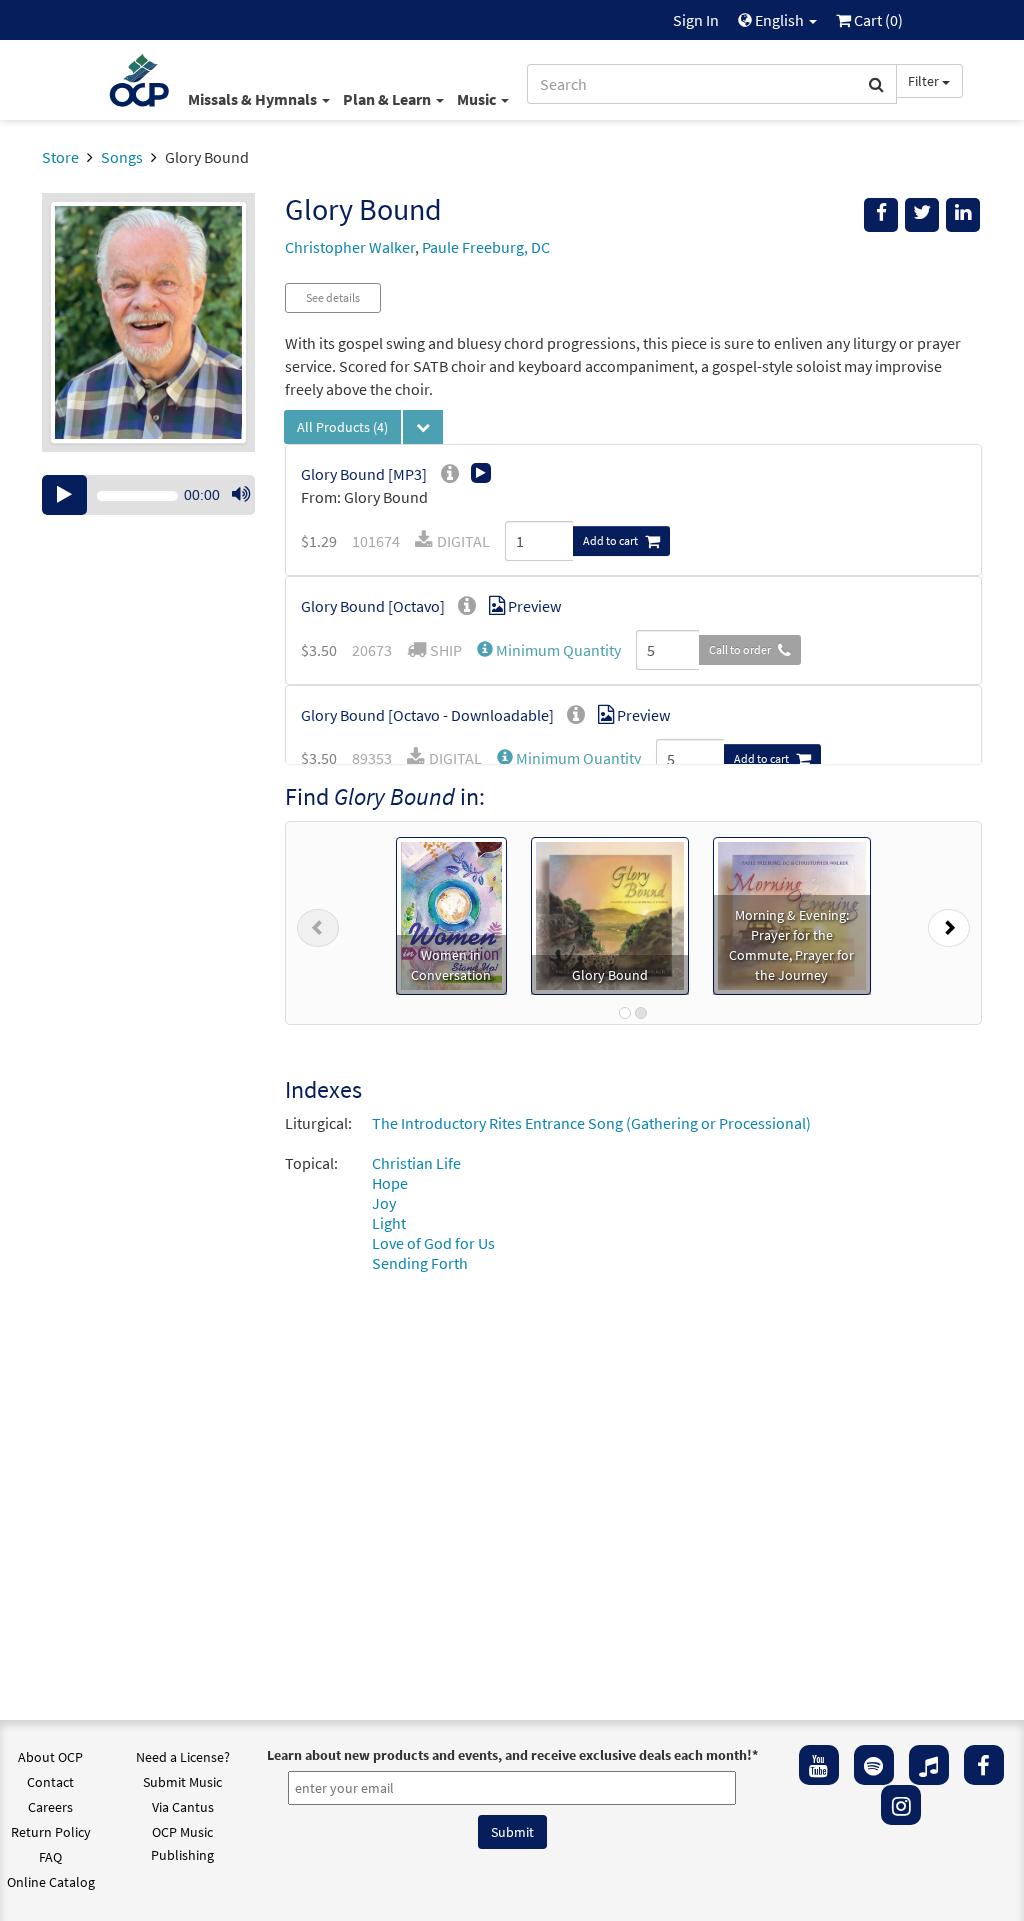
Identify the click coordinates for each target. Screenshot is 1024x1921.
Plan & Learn (388, 99)
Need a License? (183, 1757)
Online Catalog (51, 1882)
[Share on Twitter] (922, 215)
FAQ (50, 1857)
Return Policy (51, 1832)
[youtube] (819, 1765)
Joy (384, 1203)
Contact (50, 1782)
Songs (122, 157)
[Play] (64, 495)
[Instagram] (901, 1805)
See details (333, 297)
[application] (148, 495)
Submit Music (182, 1782)
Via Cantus (183, 1807)
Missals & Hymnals (254, 99)
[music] (929, 1765)
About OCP (50, 1757)
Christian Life (416, 1163)
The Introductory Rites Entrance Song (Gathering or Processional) (591, 1123)
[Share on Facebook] (881, 215)
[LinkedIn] (963, 215)
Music (478, 99)
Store (60, 157)
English (779, 20)
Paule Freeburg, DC (486, 247)
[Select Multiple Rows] (423, 427)
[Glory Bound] (610, 914)
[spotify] (874, 1765)
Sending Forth (420, 1263)
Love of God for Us (433, 1243)
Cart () (877, 20)
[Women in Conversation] (451, 914)
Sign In (696, 20)
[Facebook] (984, 1765)
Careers (50, 1807)
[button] (549, 650)
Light (389, 1223)
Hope (390, 1183)
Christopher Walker (350, 247)
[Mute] (241, 495)
